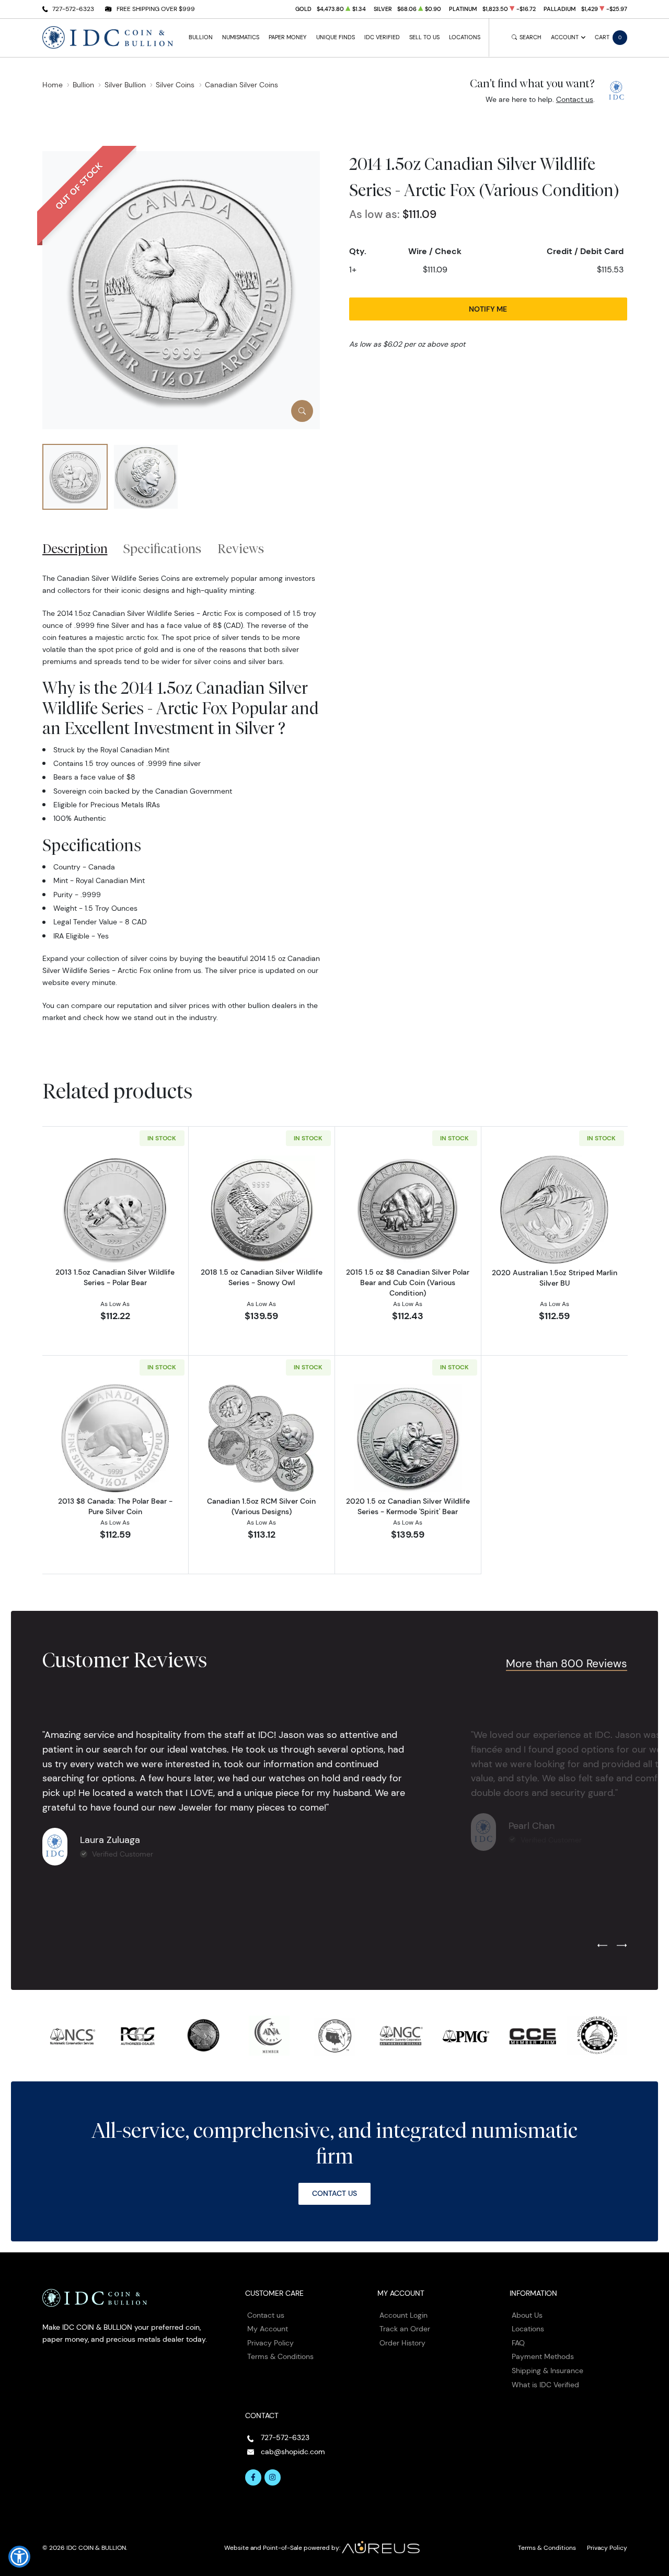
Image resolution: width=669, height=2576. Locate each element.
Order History (402, 2343)
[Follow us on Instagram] (273, 2478)
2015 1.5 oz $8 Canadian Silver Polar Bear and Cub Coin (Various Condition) (408, 1283)
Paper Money (287, 37)
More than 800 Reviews (567, 1663)
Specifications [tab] (162, 548)
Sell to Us (424, 37)
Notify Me (488, 309)
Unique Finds (336, 37)
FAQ (518, 2343)
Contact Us (334, 2193)
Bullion (201, 37)
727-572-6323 (73, 9)
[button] (19, 2557)
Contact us (575, 99)
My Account (268, 2329)
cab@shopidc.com (293, 2452)
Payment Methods (543, 2356)
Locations (465, 37)
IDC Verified (382, 37)
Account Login (403, 2315)
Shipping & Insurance (547, 2371)
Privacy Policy (270, 2343)
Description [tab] (75, 548)
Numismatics (241, 37)
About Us (527, 2315)
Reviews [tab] (241, 548)
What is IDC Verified (545, 2385)
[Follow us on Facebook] (253, 2478)
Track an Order (405, 2329)
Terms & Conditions (280, 2356)
